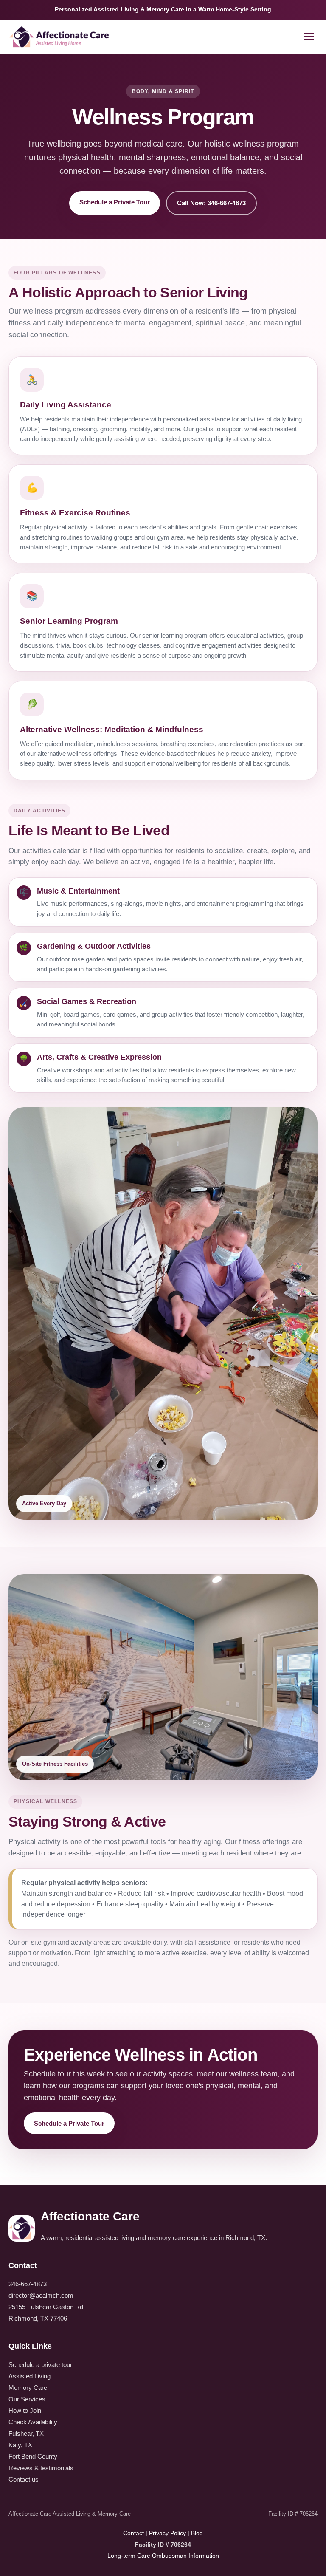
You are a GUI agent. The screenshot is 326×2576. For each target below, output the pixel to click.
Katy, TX (20, 2445)
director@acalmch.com (41, 2295)
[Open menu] (309, 37)
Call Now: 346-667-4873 (211, 203)
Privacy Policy (167, 2533)
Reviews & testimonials (41, 2468)
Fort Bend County (33, 2456)
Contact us (24, 2479)
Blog (197, 2533)
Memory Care (28, 2388)
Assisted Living (30, 2376)
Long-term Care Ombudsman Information (163, 2556)
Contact (133, 2533)
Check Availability (33, 2422)
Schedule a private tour (40, 2365)
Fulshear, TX (26, 2433)
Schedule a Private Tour (115, 202)
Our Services (27, 2399)
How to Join (25, 2411)
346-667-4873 (28, 2284)
